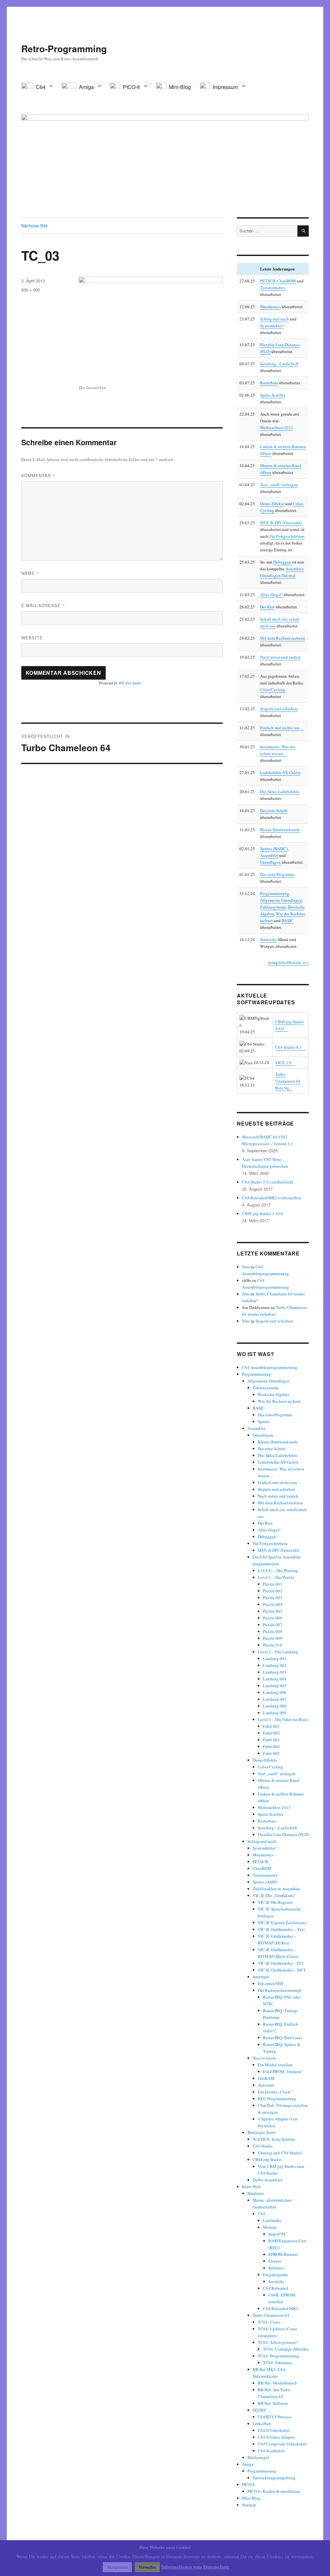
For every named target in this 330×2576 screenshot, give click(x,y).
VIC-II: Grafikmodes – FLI (281, 1963)
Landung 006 (275, 1692)
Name (30, 573)
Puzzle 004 (273, 1604)
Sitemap (249, 2505)
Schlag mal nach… (264, 1841)
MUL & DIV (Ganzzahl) (281, 523)
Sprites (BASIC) (274, 849)
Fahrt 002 (271, 1733)
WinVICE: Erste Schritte (274, 2139)
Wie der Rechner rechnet (279, 1401)
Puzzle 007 (273, 1625)
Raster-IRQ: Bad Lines (282, 2038)
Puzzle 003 (273, 1598)
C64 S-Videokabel (274, 2430)
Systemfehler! (272, 326)
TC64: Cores (269, 2322)
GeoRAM (266, 2078)
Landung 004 (275, 1679)
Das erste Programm (277, 874)
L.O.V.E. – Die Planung (278, 1570)
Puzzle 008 (273, 1631)
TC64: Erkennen (277, 2363)
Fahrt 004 (271, 1746)
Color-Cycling (273, 690)
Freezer (275, 2261)
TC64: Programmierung (278, 2356)
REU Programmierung (277, 2099)
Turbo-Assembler (267, 2180)
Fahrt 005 (271, 1753)
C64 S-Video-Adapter (277, 2437)
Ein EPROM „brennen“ (283, 2071)
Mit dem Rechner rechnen (283, 638)
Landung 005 (275, 1686)
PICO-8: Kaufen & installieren (274, 2491)
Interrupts (261, 1977)
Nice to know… (266, 2058)
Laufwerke (272, 2220)
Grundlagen (270, 862)
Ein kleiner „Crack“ (275, 2092)
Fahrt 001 (271, 1726)
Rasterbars (269, 383)
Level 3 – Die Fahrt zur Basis (283, 1719)
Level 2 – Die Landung (278, 1652)
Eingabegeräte (276, 2275)
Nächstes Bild (34, 226)
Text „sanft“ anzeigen (279, 485)
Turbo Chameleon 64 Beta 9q (288, 1081)
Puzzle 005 (273, 1611)
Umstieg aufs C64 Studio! (280, 2153)
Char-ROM (286, 281)
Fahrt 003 (271, 1740)
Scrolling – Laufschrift (277, 1828)
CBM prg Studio (267, 2159)
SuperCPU (277, 2234)
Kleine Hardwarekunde (280, 830)
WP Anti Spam (130, 683)
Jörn (246, 1267)
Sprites (264, 1421)
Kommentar (38, 475)
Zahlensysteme (273, 907)
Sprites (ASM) (265, 1882)
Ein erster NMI (271, 1983)
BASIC (288, 920)
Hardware (256, 2193)
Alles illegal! (271, 595)
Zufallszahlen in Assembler (276, 1889)
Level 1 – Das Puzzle (276, 1577)
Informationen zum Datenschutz (195, 2567)
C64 (262, 2214)
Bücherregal (258, 2457)
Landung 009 (275, 1713)
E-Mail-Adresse (43, 605)
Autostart (266, 2085)
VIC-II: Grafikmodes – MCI (281, 1970)
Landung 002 (275, 1665)
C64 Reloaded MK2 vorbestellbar (272, 1198)
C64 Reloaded (276, 2288)
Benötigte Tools (262, 2132)
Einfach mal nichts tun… (282, 728)
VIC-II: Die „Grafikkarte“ (274, 1895)
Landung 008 (275, 1706)
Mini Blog (251, 2498)
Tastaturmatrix (273, 288)
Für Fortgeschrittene (287, 536)
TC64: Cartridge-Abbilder (286, 2349)
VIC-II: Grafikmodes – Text (281, 1929)
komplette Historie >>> (289, 962)
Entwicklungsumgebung (274, 2478)
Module (270, 2227)
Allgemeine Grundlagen (281, 900)
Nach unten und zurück (280, 657)
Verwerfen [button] (147, 2567)
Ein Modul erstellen (275, 2065)
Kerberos (276, 2268)
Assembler (269, 855)
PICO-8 (248, 2484)
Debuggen (282, 562)
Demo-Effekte (272, 504)
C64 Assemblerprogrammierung (270, 1367)
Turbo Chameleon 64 (271, 2315)
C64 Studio (263, 2146)
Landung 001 (275, 1658)
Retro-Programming (64, 49)
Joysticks (276, 2281)
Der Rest (267, 607)
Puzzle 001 (273, 1584)
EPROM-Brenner (283, 2254)
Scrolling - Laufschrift (279, 364)
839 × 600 (31, 290)
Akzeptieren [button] (117, 2567)
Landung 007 (275, 1699)
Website (32, 638)
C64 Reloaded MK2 (281, 2308)
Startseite (268, 939)
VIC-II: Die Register (275, 1902)
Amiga (248, 2464)
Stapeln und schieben (279, 709)
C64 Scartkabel (271, 2451)
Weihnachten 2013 (277, 428)
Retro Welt (251, 2187)
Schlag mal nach (274, 319)
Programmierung (275, 893)
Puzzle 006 (273, 1618)
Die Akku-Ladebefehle (278, 1455)
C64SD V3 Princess (275, 2417)
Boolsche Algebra (273, 1394)
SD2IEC (260, 2410)
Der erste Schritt (274, 811)
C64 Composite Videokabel (282, 2444)
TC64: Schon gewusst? (278, 2342)
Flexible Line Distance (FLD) (283, 1834)
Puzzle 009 (273, 1638)
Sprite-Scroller (273, 395)
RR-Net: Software (273, 2403)
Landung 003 (275, 1672)
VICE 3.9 (283, 1063)
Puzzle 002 (273, 1591)
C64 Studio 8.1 (288, 1047)
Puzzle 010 (273, 1645)
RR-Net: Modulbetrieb (277, 2383)
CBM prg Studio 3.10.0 (262, 1214)
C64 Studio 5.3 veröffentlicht (268, 1182)
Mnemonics (270, 307)
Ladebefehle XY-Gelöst (280, 772)
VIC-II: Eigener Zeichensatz (282, 1922)
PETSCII (268, 281)
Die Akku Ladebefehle (280, 791)
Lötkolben (262, 2424)
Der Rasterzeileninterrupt (280, 1990)
